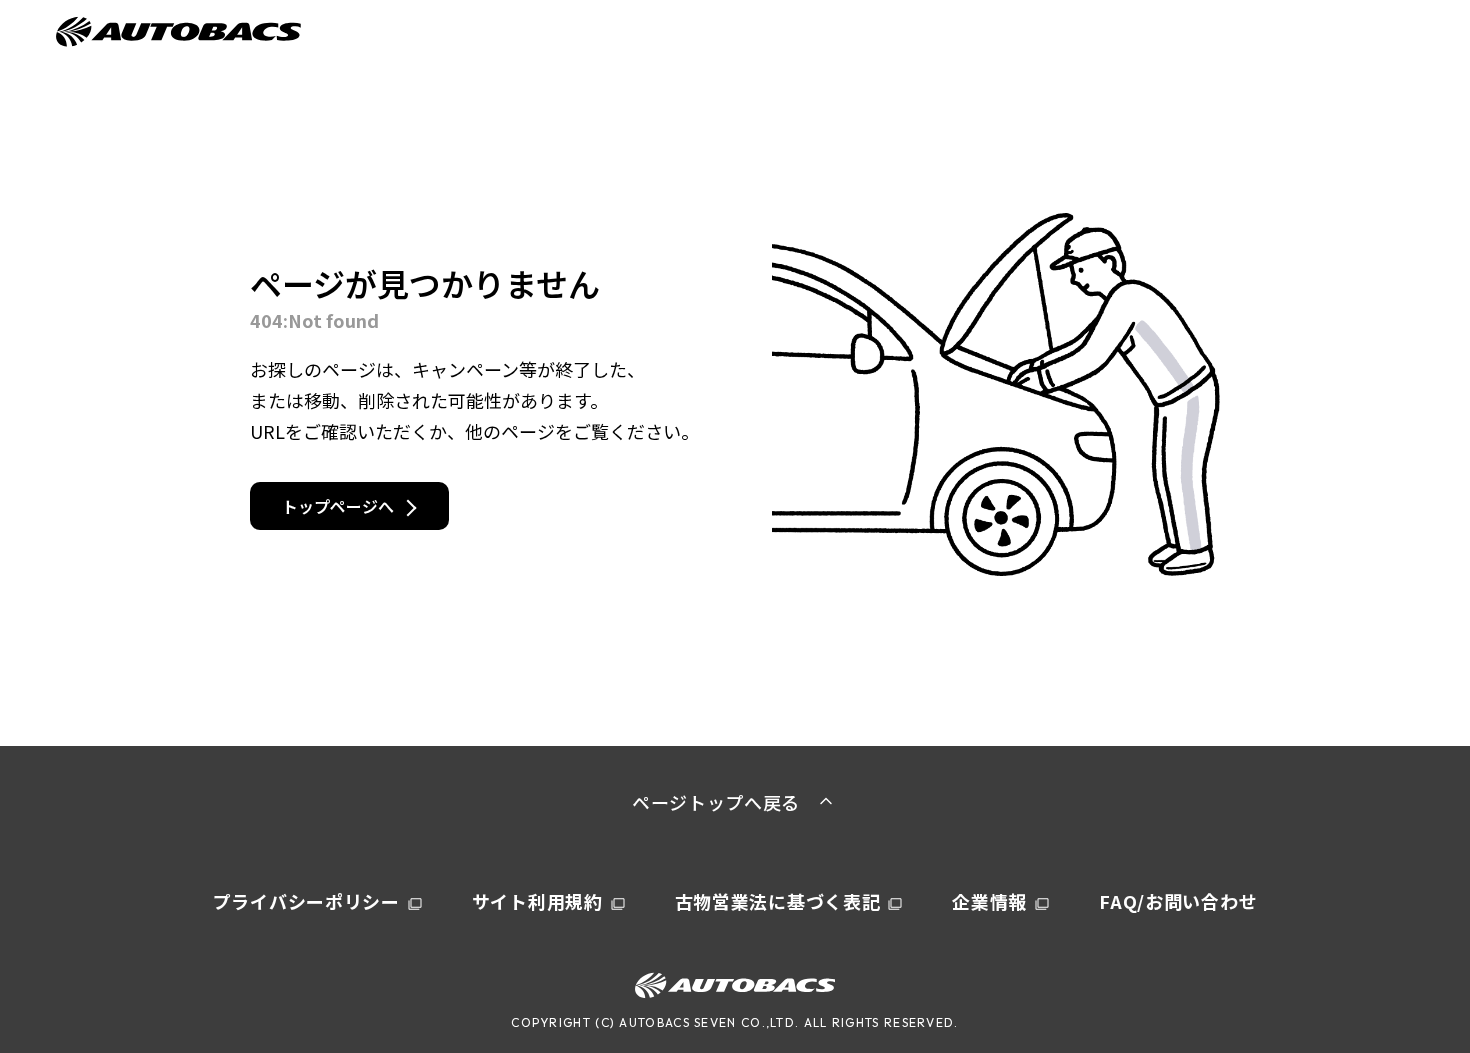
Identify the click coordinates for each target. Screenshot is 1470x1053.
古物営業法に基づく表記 (778, 901)
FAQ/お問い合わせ (1178, 901)
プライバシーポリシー (306, 901)
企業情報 (989, 901)
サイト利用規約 (537, 901)
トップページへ (338, 506)
